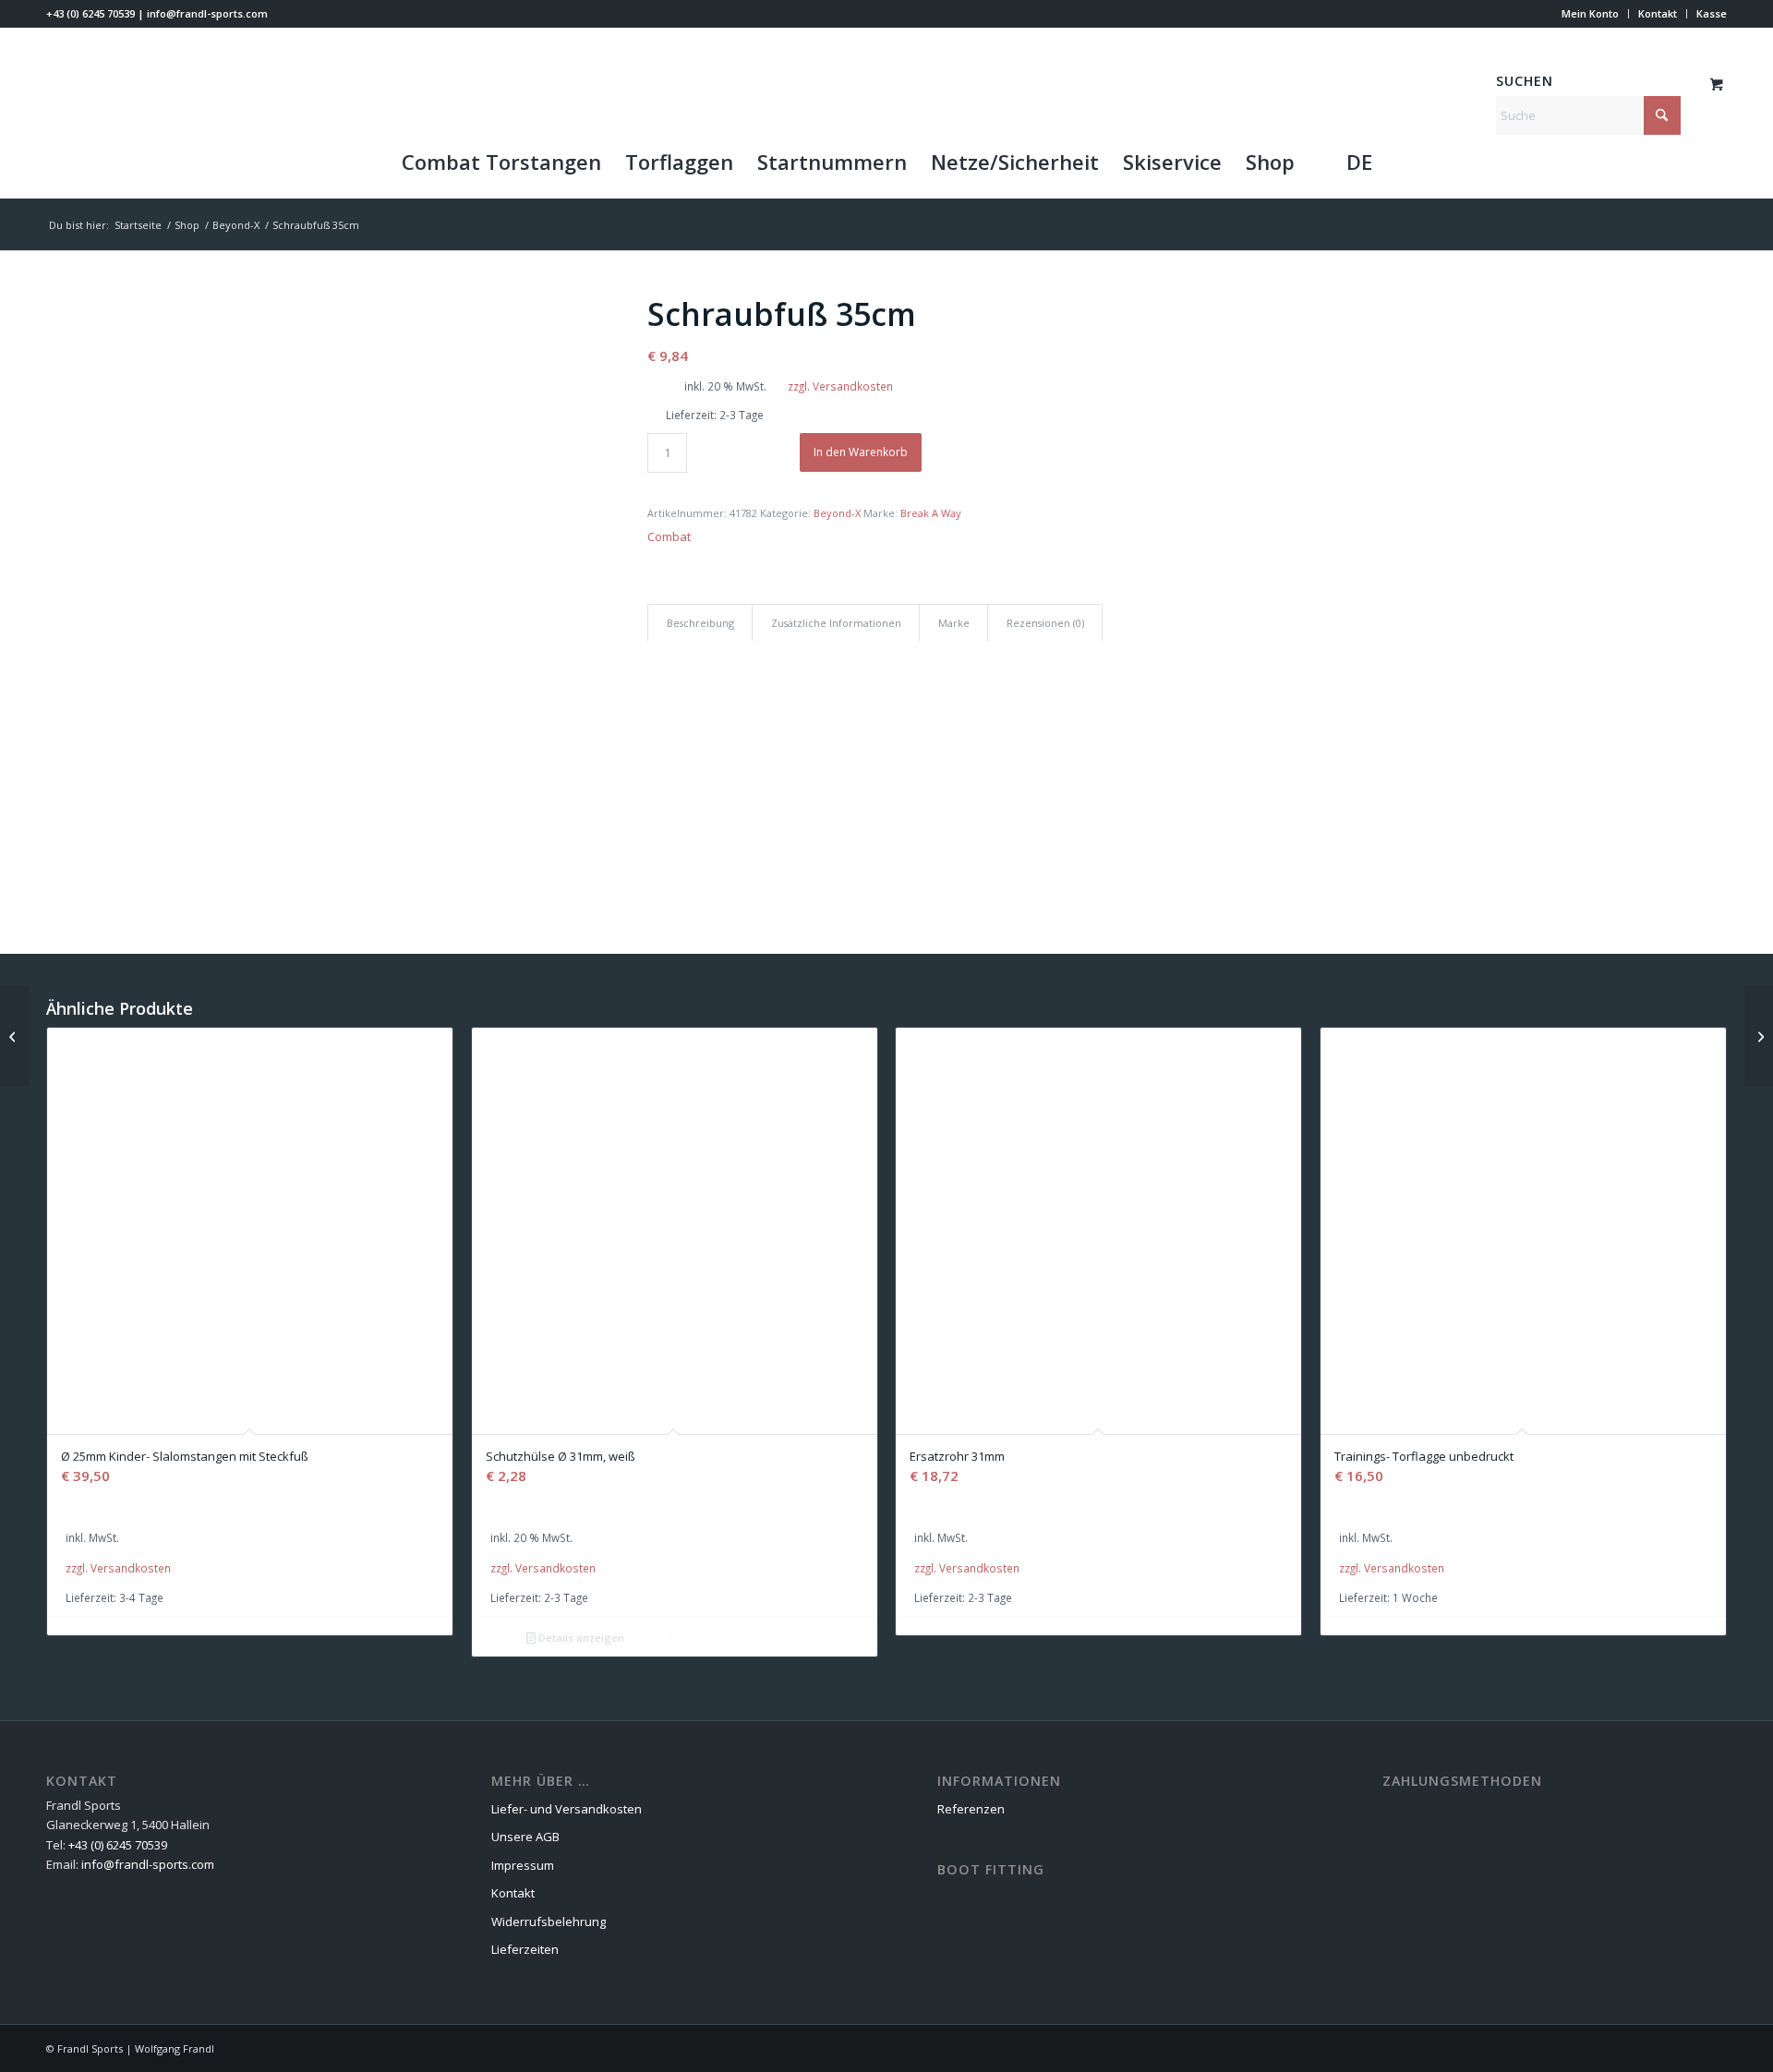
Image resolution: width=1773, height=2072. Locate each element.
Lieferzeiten (525, 1949)
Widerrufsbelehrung (549, 1921)
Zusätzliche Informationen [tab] (836, 623)
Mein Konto (1590, 13)
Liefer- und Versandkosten (567, 1809)
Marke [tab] (954, 623)
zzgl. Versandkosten (840, 386)
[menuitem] (1591, 14)
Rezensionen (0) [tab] (1045, 623)
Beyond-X (837, 513)
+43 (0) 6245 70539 (90, 13)
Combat (669, 536)
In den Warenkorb (861, 452)
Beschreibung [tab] (700, 623)
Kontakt (1658, 13)
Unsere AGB (525, 1837)
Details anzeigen (580, 1638)
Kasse (1712, 13)
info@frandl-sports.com (207, 13)
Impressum (523, 1865)
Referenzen (971, 1809)
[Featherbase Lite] (14, 1036)
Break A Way (931, 513)
